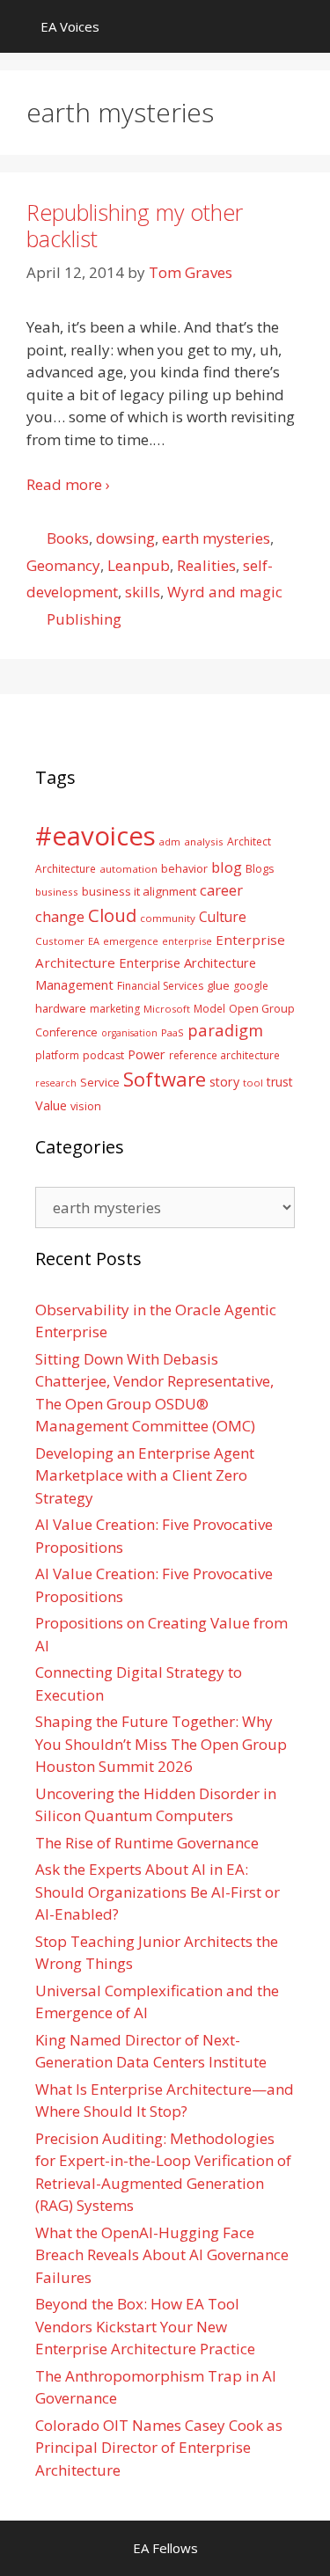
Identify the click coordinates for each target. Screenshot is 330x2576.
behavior (184, 869)
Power (147, 1054)
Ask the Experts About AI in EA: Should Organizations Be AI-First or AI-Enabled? (158, 1892)
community (168, 918)
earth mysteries (216, 538)
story (224, 1082)
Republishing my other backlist (135, 225)
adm (170, 842)
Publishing (84, 619)
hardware (61, 1008)
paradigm (225, 1030)
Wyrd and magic (225, 592)
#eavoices (95, 836)
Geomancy (63, 565)
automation (128, 869)
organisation (129, 1033)
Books (68, 538)
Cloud (112, 915)
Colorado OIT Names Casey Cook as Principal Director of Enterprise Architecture (159, 2448)
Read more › (68, 484)
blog (227, 867)
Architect (249, 842)
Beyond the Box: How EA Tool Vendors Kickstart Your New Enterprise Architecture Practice (145, 2326)
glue (218, 985)
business (57, 892)
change (60, 916)
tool (253, 1083)
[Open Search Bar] (304, 26)
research (56, 1083)
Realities (206, 565)
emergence (131, 941)
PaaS (172, 1032)
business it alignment (139, 891)
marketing (115, 1009)
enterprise (187, 941)
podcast (103, 1055)
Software (165, 1079)
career (221, 890)
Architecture (66, 868)
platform (57, 1055)
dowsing (125, 538)
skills (143, 592)
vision (86, 1106)
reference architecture (224, 1055)
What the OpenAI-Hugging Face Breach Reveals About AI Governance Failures (162, 2255)
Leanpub (139, 565)
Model (209, 1008)
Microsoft (167, 1009)
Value (51, 1105)
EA (94, 941)
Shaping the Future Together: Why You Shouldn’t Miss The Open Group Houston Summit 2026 (161, 1744)
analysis (204, 842)
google (251, 986)
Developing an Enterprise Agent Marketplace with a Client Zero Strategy (145, 1475)
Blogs (260, 869)
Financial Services (160, 986)
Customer (60, 941)
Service (100, 1082)
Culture (223, 917)
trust (280, 1082)
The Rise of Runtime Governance (147, 1843)
